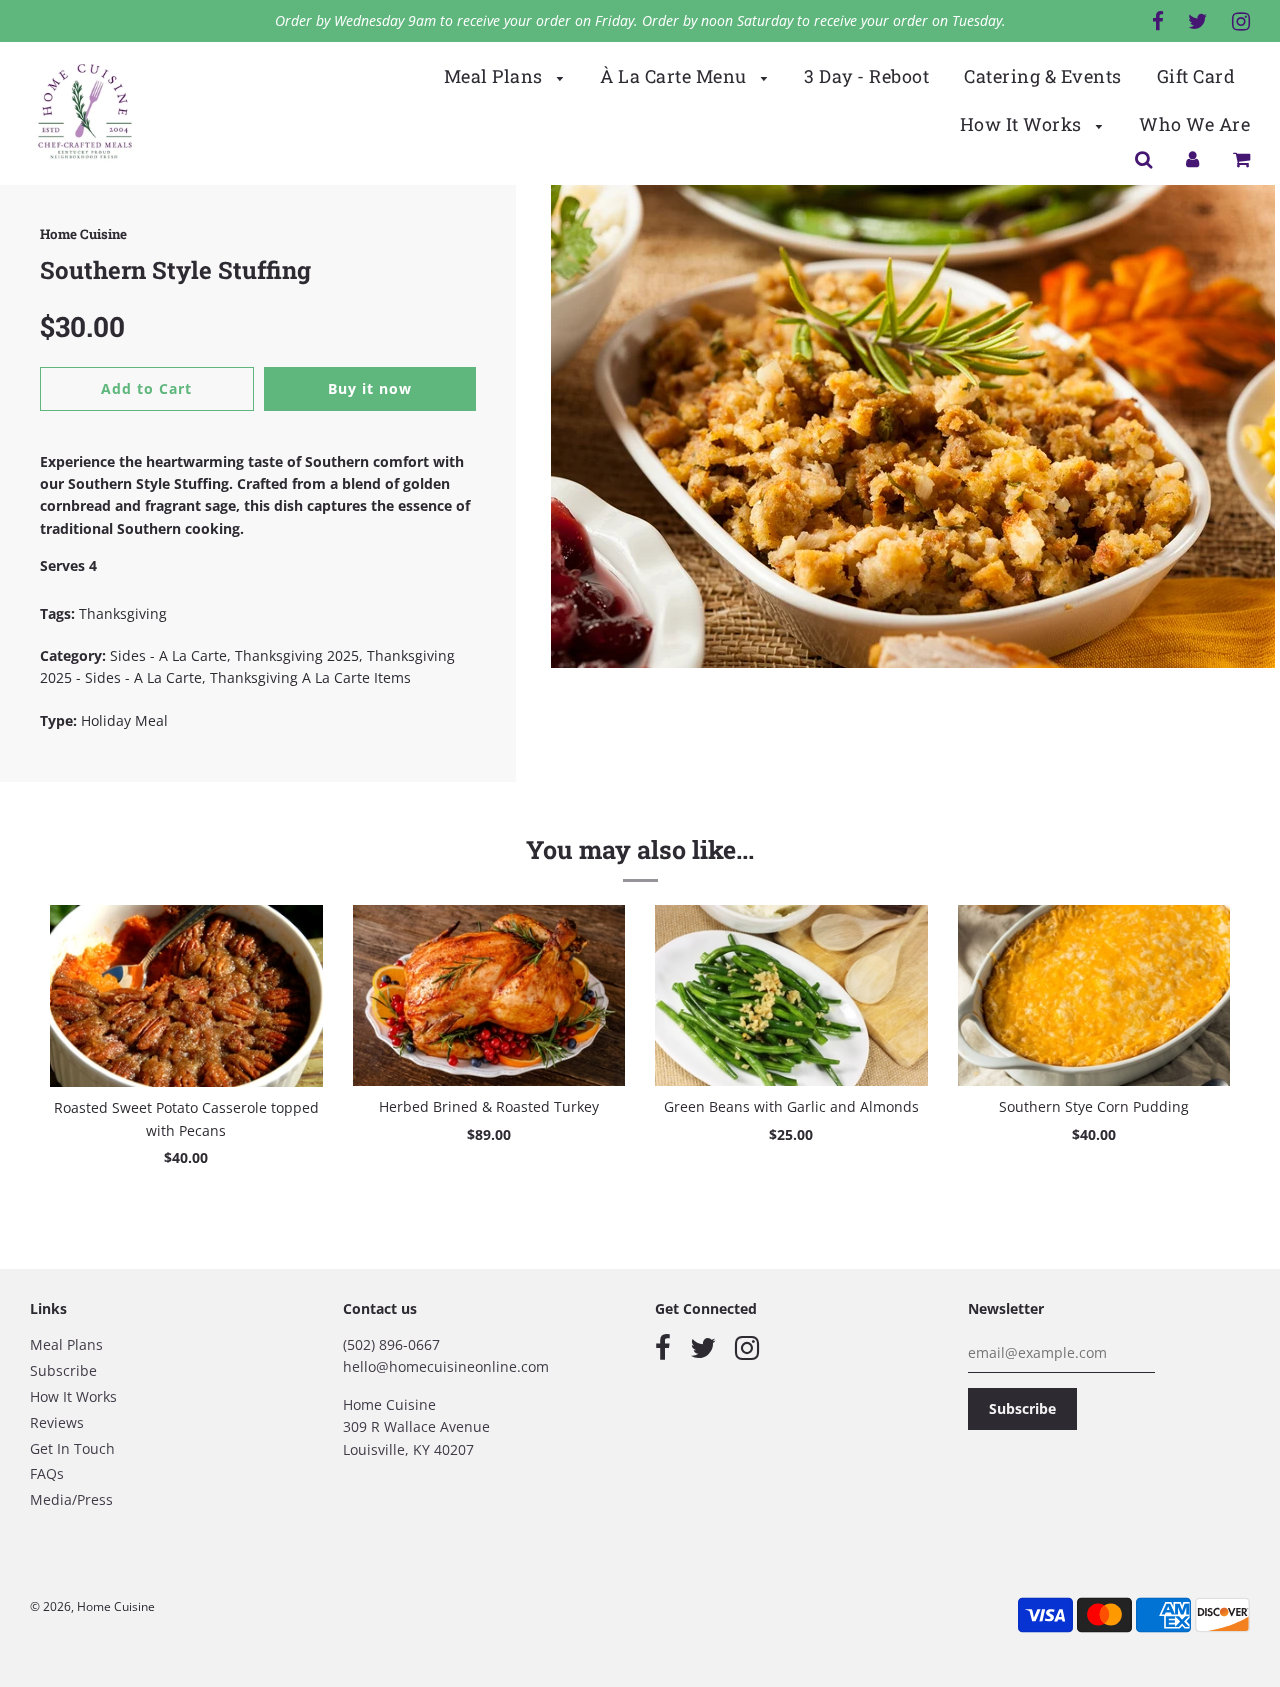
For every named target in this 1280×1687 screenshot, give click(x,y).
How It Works (1023, 124)
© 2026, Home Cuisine (92, 1606)
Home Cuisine (83, 234)
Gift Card (1196, 76)
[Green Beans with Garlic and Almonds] (791, 996)
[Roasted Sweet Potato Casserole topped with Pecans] (186, 996)
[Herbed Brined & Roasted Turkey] (489, 996)
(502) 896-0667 (391, 1344)
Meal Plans (496, 76)
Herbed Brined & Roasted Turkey (489, 1106)
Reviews (57, 1422)
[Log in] (1192, 158)
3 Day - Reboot (866, 76)
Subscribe (63, 1370)
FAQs (47, 1473)
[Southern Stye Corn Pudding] (1094, 996)
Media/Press (71, 1499)
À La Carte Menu (675, 76)
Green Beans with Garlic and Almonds (791, 1106)
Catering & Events (1043, 76)
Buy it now (370, 388)
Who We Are (1194, 124)
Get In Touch (72, 1448)
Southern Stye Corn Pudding (1094, 1106)
